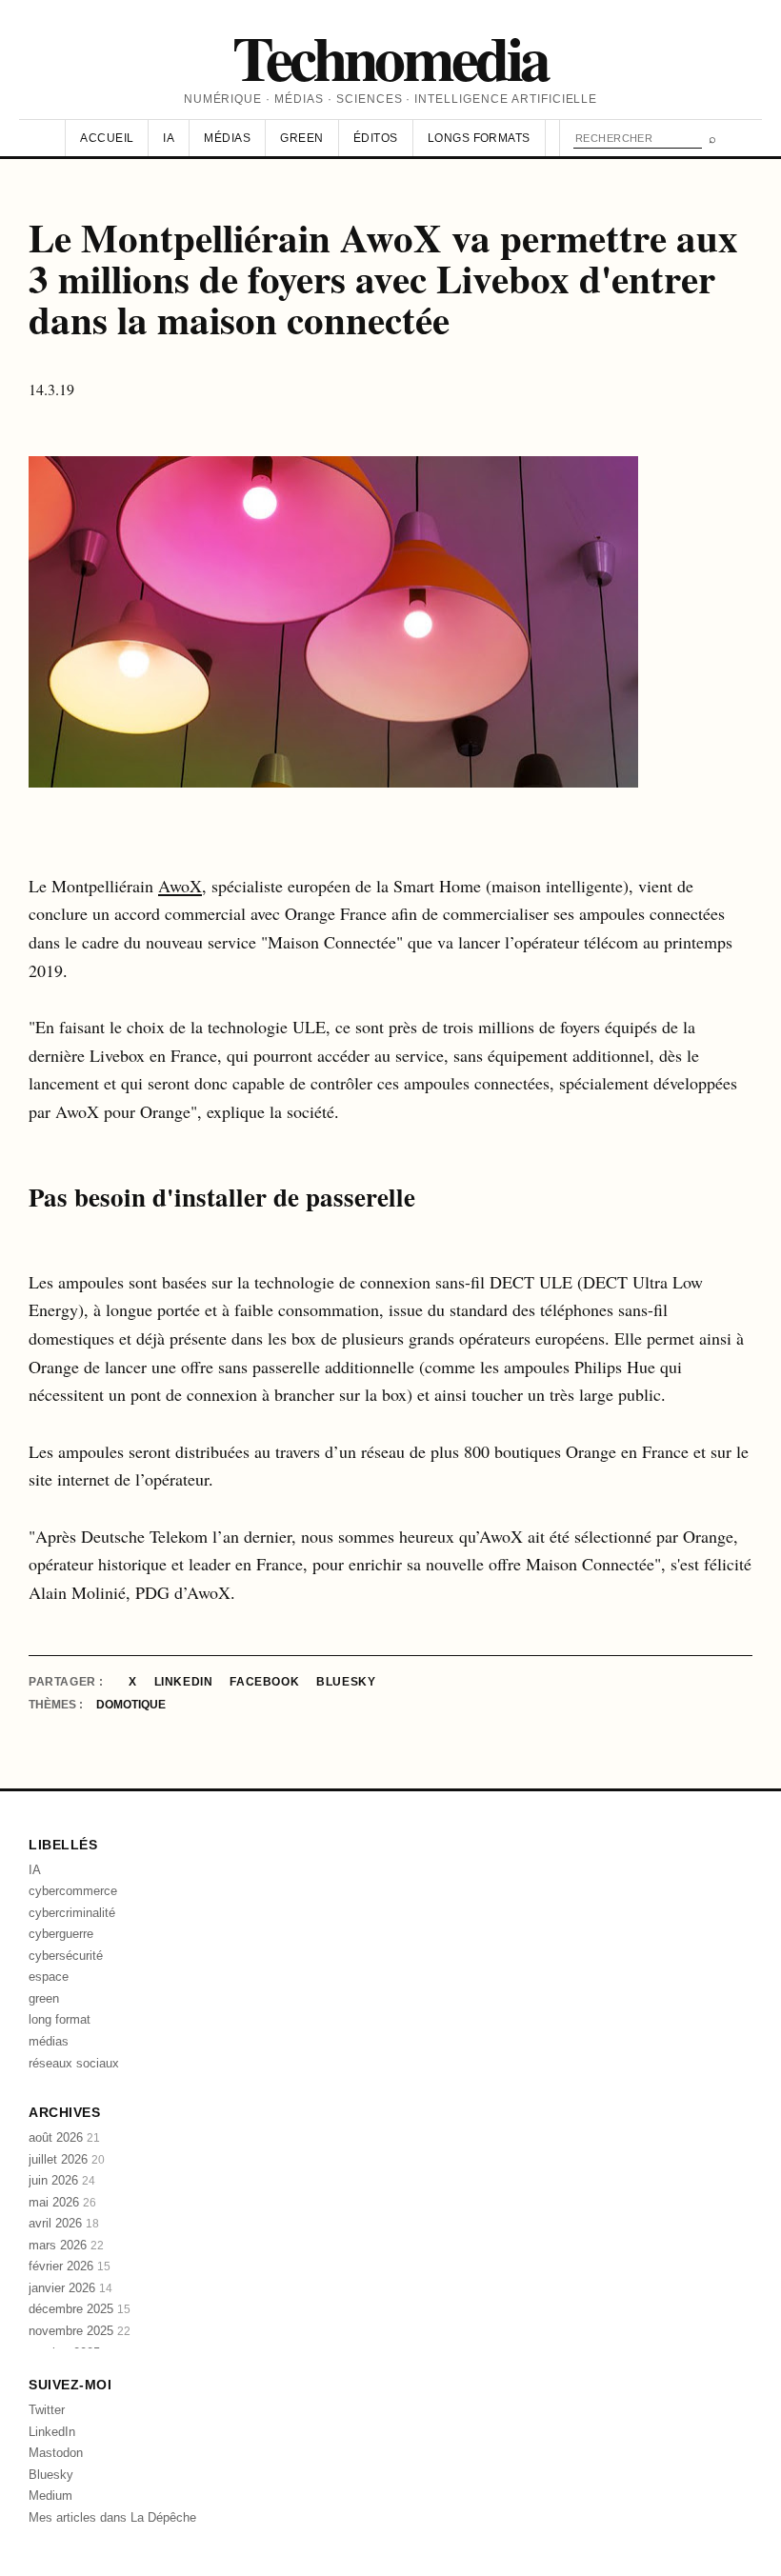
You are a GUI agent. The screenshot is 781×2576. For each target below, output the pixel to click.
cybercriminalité (72, 1913)
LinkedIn (184, 1682)
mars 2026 (66, 2245)
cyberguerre (61, 1934)
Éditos (376, 138)
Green (301, 138)
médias (49, 2041)
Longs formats (479, 138)
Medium (50, 2496)
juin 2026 (62, 2180)
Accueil (107, 138)
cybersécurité (66, 1956)
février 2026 (70, 2266)
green (44, 1998)
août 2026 (64, 2137)
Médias (227, 138)
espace (49, 1977)
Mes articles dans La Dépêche (112, 2517)
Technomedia (390, 57)
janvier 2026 (70, 2288)
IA (169, 138)
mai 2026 (62, 2202)
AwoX (180, 886)
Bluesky (346, 1682)
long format (60, 2019)
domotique (131, 1705)
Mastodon (56, 2453)
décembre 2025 (80, 2309)
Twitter (47, 2410)
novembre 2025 (80, 2331)
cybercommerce (73, 1891)
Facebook (264, 1682)
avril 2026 (64, 2223)
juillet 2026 (67, 2159)
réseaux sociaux (74, 2063)
